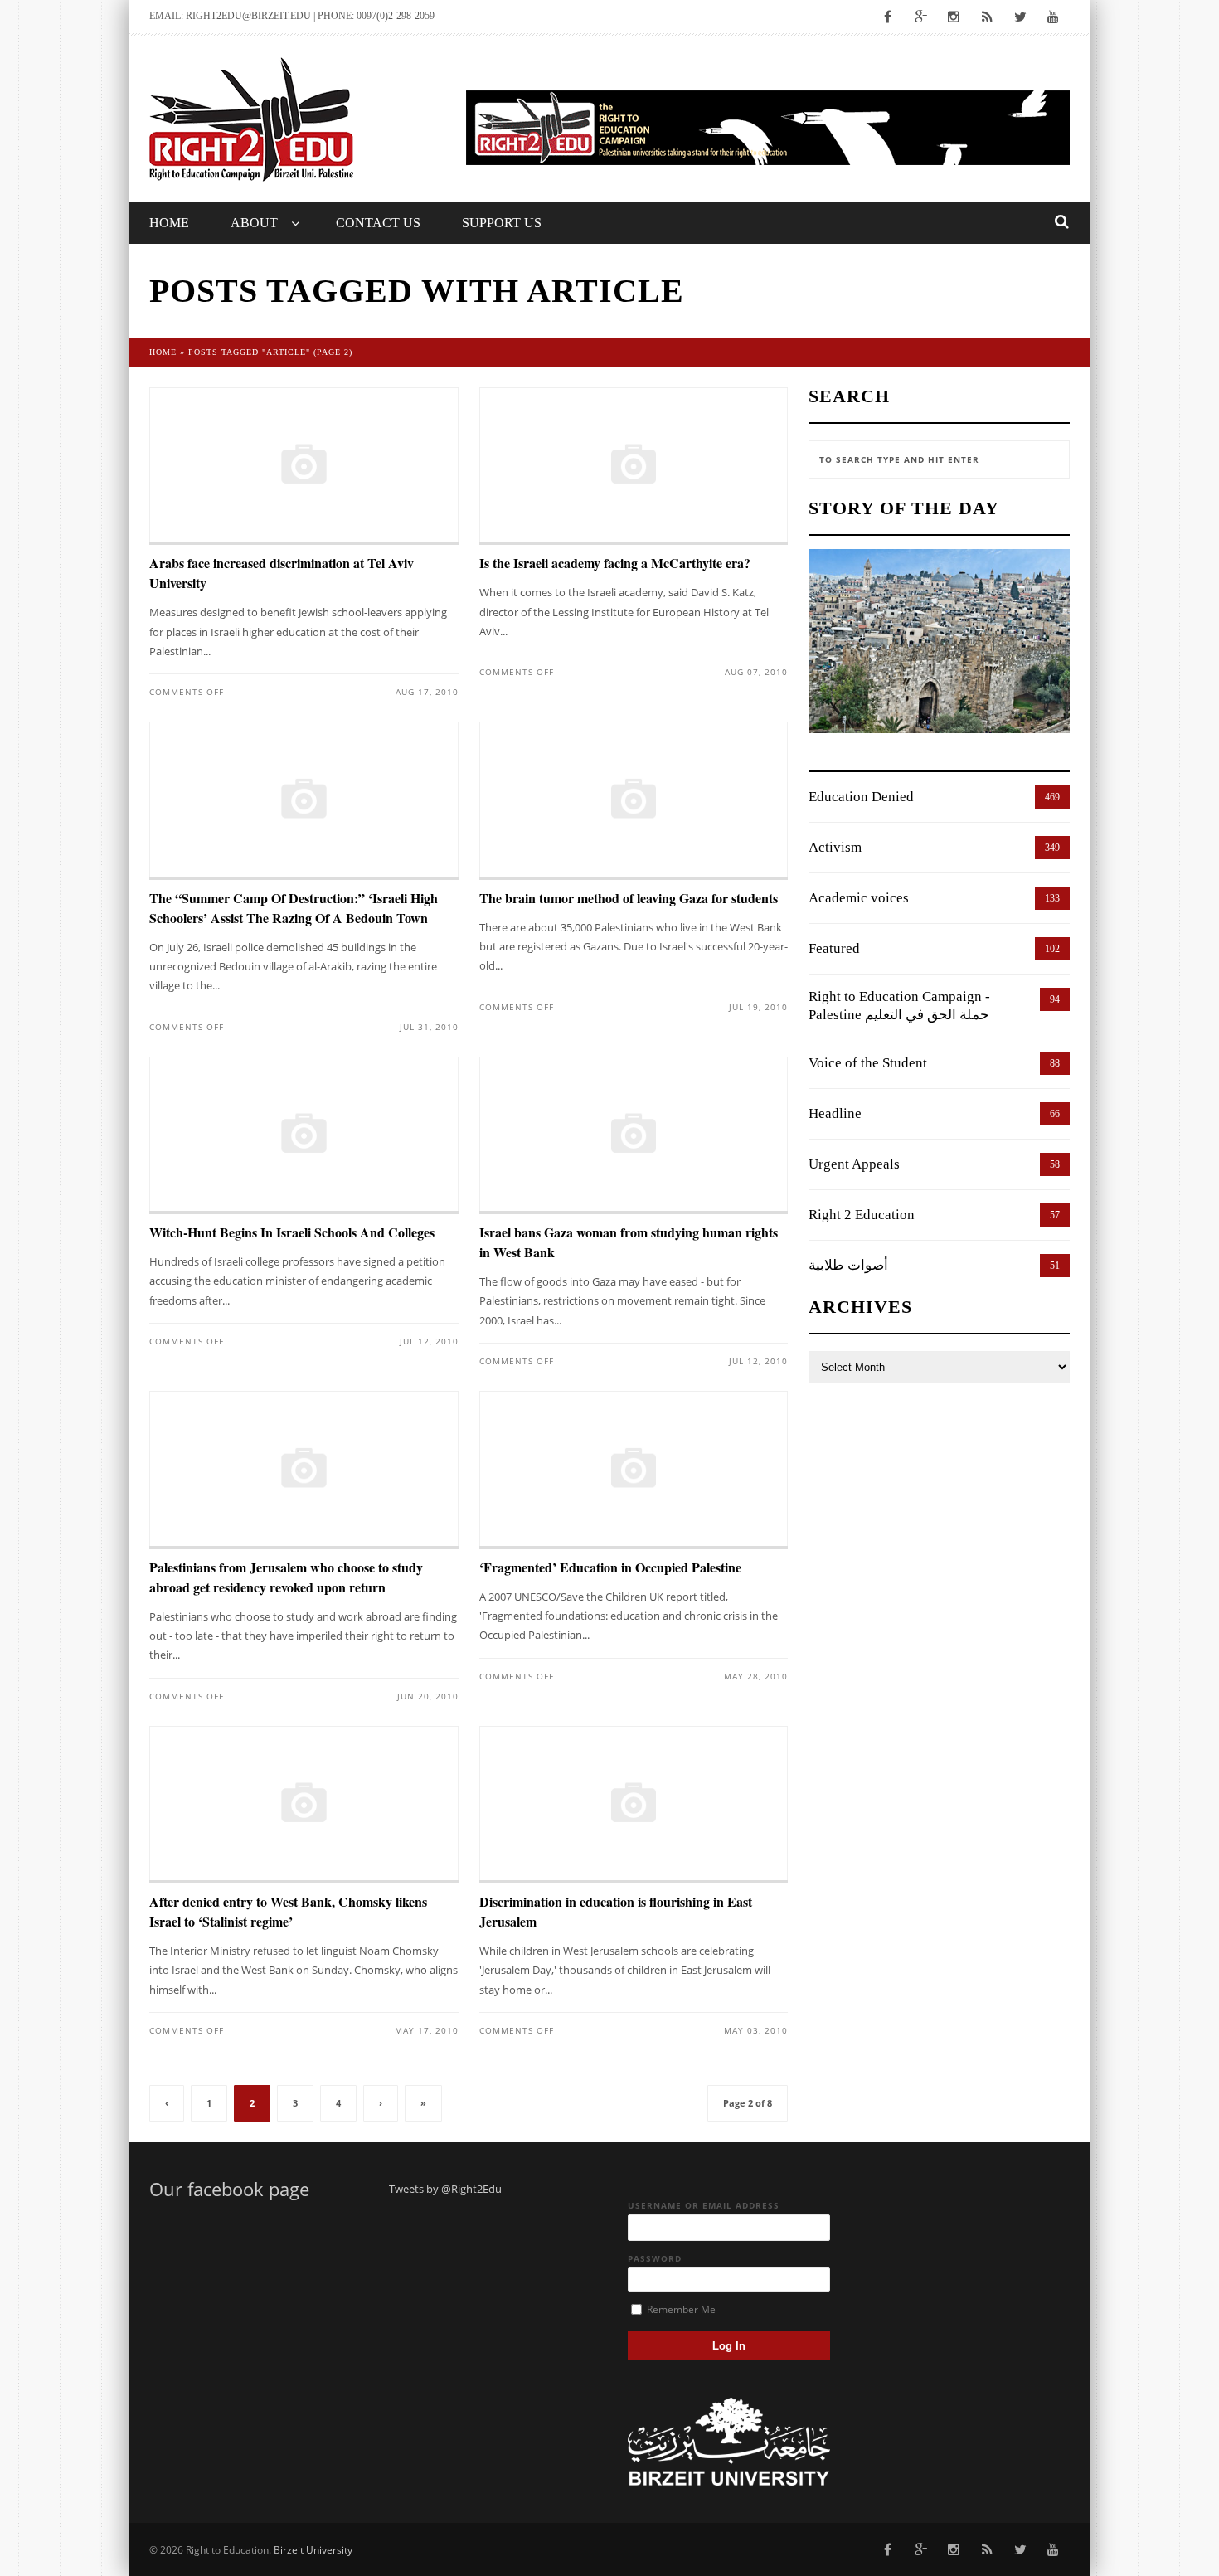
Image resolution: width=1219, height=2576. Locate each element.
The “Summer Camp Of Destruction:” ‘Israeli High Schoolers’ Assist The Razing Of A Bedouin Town (294, 908)
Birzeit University (313, 2550)
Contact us (378, 223)
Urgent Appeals (854, 1164)
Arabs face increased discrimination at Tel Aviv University (282, 573)
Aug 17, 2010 (427, 692)
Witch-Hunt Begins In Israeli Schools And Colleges (292, 1232)
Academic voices (859, 898)
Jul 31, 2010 (429, 1027)
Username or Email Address (704, 2205)
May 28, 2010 (756, 1676)
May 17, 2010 (427, 2030)
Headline (835, 1113)
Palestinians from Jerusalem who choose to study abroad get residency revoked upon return (286, 1577)
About (254, 223)
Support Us (502, 223)
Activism (835, 847)
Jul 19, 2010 (758, 1007)
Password (655, 2258)
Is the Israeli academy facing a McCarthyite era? (615, 563)
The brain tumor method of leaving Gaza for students (629, 898)
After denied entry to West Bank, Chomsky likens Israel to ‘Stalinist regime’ (288, 1911)
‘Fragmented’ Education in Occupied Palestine (610, 1567)
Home (169, 223)
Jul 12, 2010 (429, 1341)
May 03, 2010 (756, 2030)
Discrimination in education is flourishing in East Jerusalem (616, 1911)
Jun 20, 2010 (428, 1696)
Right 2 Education (862, 1215)
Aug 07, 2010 (756, 672)
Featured (834, 948)
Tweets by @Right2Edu (445, 2189)
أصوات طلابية (848, 1265)
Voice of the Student (868, 1063)
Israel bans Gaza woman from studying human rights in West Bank (629, 1242)
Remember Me (680, 2309)
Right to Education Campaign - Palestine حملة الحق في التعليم (899, 1006)
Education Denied (861, 797)
